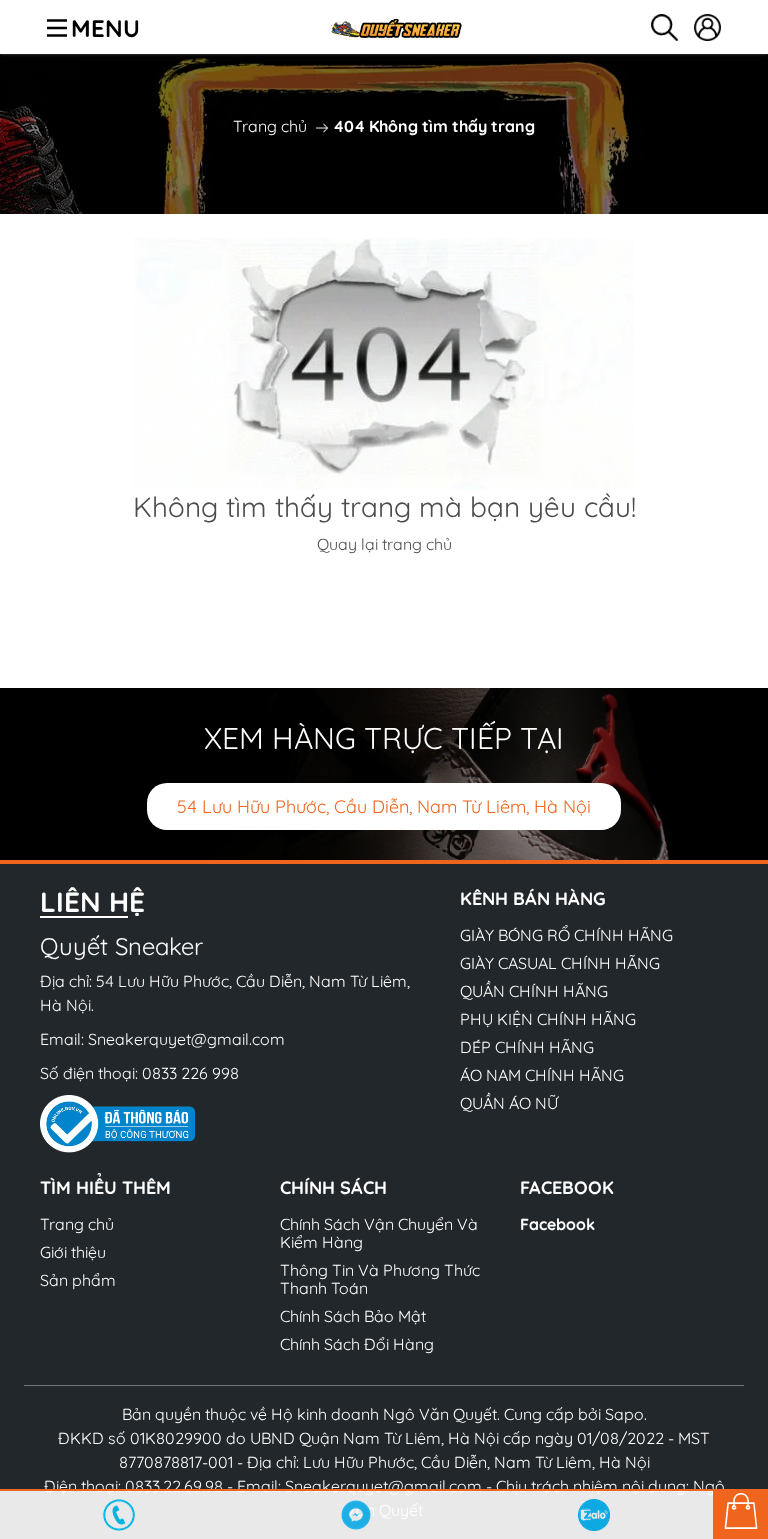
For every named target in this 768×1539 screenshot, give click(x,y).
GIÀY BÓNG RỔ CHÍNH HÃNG (566, 935)
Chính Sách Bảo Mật (353, 1316)
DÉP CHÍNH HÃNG (527, 1047)
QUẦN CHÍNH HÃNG (534, 991)
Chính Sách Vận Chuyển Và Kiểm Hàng (379, 1233)
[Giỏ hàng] (740, 1514)
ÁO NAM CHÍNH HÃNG (542, 1075)
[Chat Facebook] (357, 1515)
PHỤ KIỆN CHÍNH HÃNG (548, 1019)
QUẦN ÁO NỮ (509, 1103)
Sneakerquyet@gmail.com (186, 1039)
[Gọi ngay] (119, 1515)
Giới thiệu (73, 1252)
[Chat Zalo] (594, 1515)
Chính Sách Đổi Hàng (357, 1344)
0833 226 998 (190, 1073)
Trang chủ (270, 126)
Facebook (557, 1224)
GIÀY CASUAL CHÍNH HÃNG (560, 963)
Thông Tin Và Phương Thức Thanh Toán (380, 1279)
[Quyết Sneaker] (395, 27)
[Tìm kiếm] (664, 27)
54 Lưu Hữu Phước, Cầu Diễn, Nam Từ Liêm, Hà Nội (384, 806)
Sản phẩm (78, 1280)
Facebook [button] (567, 1187)
